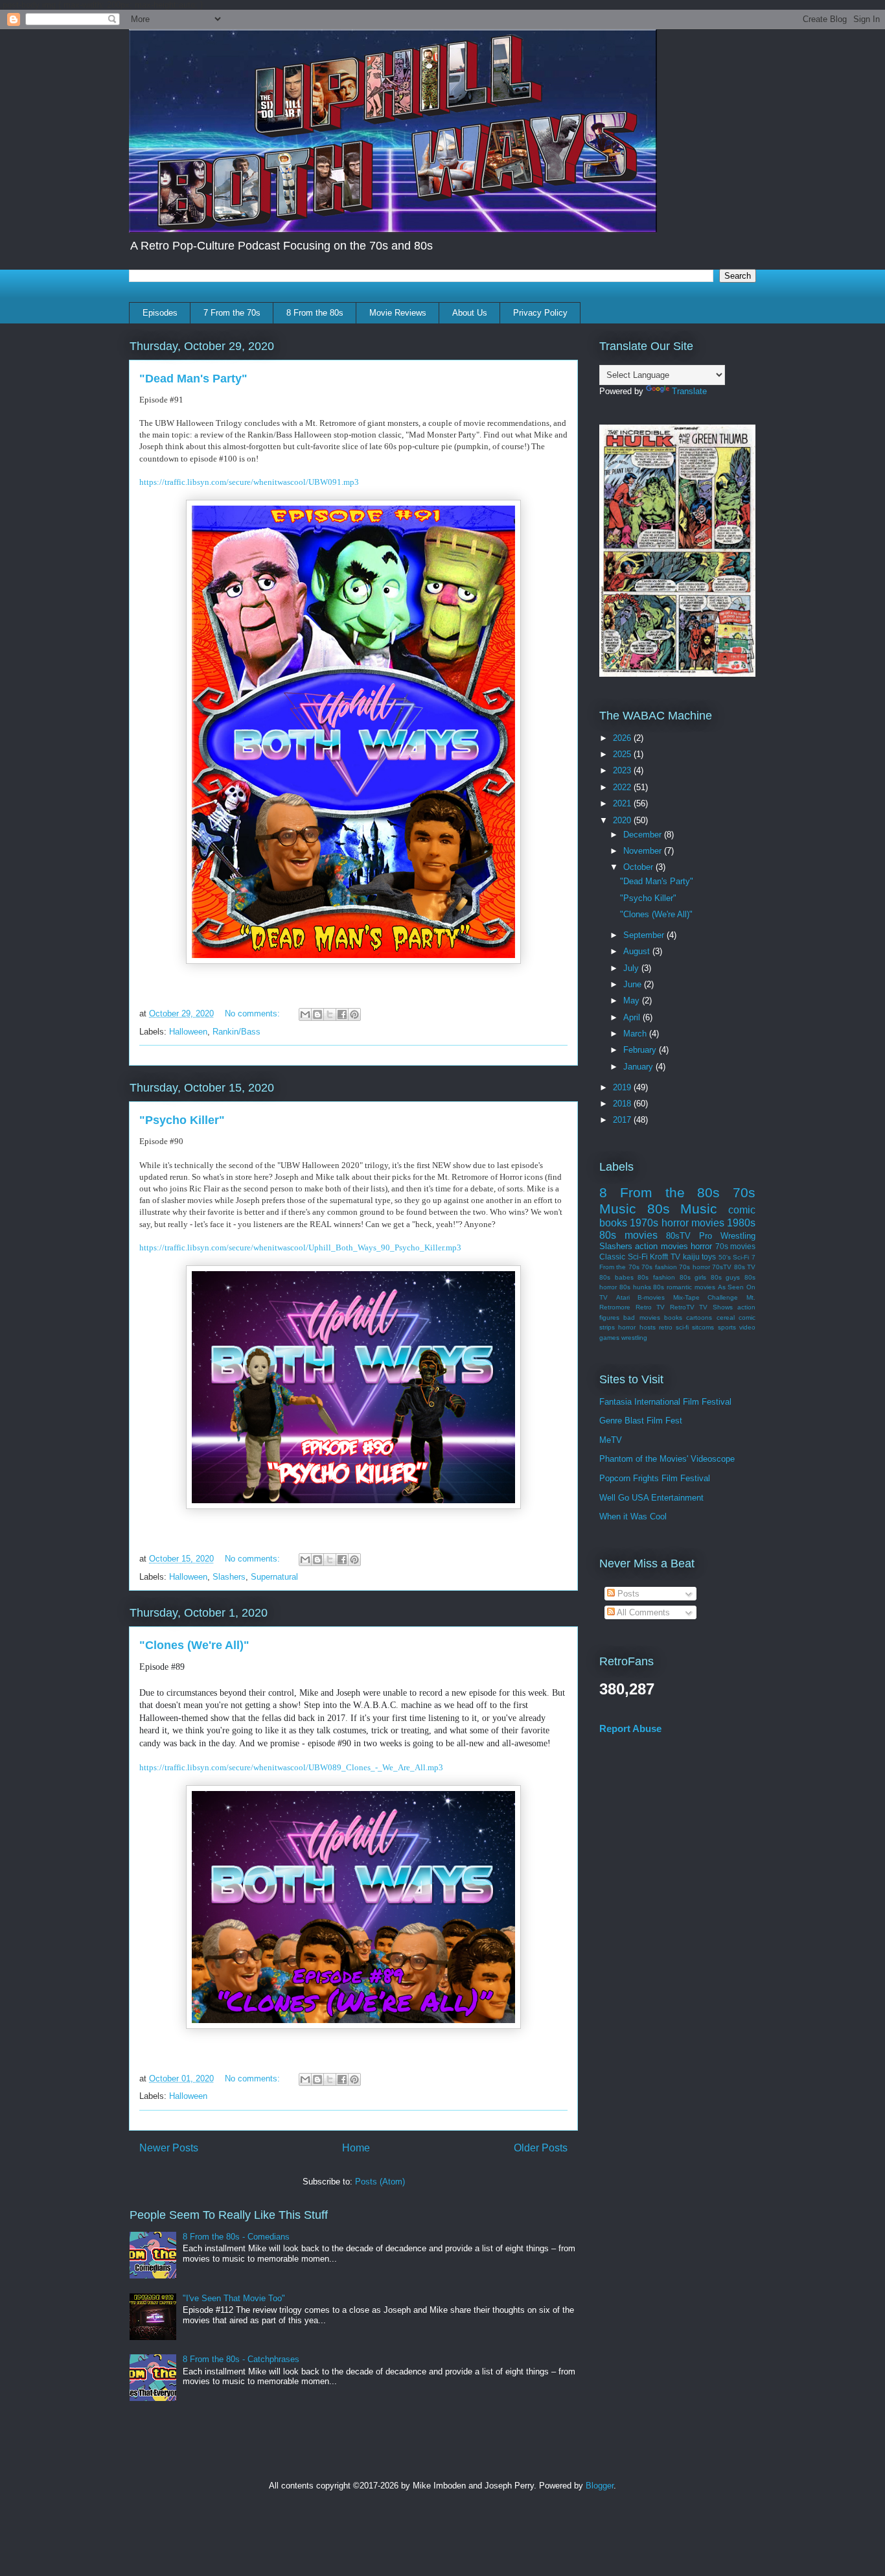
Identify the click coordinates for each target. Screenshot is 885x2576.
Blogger (600, 2486)
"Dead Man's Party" (193, 379)
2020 (623, 820)
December (644, 835)
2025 (623, 754)
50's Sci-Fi (734, 1257)
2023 (623, 770)
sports (727, 1327)
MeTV (611, 1440)
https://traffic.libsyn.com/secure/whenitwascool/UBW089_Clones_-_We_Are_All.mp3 (291, 1767)
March (636, 1034)
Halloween (188, 1032)
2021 (623, 803)
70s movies (735, 1246)
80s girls (693, 1277)
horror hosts (637, 1327)
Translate (689, 391)
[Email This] (305, 1014)
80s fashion (656, 1277)
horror (701, 1246)
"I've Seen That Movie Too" (234, 2298)
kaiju (691, 1257)
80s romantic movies (684, 1287)
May (633, 1001)
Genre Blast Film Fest (641, 1421)
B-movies (651, 1297)
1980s (741, 1223)
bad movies (641, 1317)
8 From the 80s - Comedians (236, 2237)
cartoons (699, 1317)
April (633, 1017)
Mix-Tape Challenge (706, 1297)
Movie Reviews (398, 313)
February (641, 1050)
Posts (627, 1594)
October (639, 867)
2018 (623, 1104)
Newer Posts (169, 2148)
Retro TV (650, 1307)
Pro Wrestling (727, 1236)
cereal (726, 1317)
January (639, 1067)
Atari (623, 1297)
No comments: (254, 1013)
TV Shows (716, 1307)
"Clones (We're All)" (194, 1645)
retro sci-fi (674, 1327)
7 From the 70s (232, 313)
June (634, 984)
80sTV (678, 1236)
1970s (644, 1223)
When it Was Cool (633, 1516)
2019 (623, 1087)
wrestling (634, 1338)
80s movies (628, 1235)
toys (709, 1257)
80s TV (745, 1267)
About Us (470, 313)
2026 (623, 738)
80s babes (616, 1277)
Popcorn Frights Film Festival (655, 1478)
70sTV (722, 1267)
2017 (623, 1120)
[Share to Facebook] (342, 1014)
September (645, 935)
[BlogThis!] (317, 1014)
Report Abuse (630, 1728)
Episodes (160, 313)
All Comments (642, 1612)
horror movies (693, 1223)
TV (675, 1257)
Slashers (229, 1577)
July (632, 968)
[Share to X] (330, 1014)
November (644, 851)
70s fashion (659, 1267)
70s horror (694, 1267)
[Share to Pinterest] (354, 1014)
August (638, 951)
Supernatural (274, 1577)
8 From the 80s (315, 313)
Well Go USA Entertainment (651, 1498)
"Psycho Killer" (182, 1120)
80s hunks (635, 1287)
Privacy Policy (540, 313)
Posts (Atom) (380, 2182)
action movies (661, 1246)
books (673, 1317)
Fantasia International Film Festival (665, 1402)
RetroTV (682, 1307)
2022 (623, 787)
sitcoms (703, 1327)
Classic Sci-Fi (624, 1257)
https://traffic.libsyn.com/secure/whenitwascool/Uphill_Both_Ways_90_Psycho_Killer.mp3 (300, 1247)
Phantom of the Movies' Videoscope (667, 1459)
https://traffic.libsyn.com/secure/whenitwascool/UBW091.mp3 (249, 482)
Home (356, 2148)
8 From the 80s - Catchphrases (241, 2359)
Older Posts (541, 2148)
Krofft (659, 1257)
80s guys (726, 1277)
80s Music (683, 1209)
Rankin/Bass (236, 1032)
